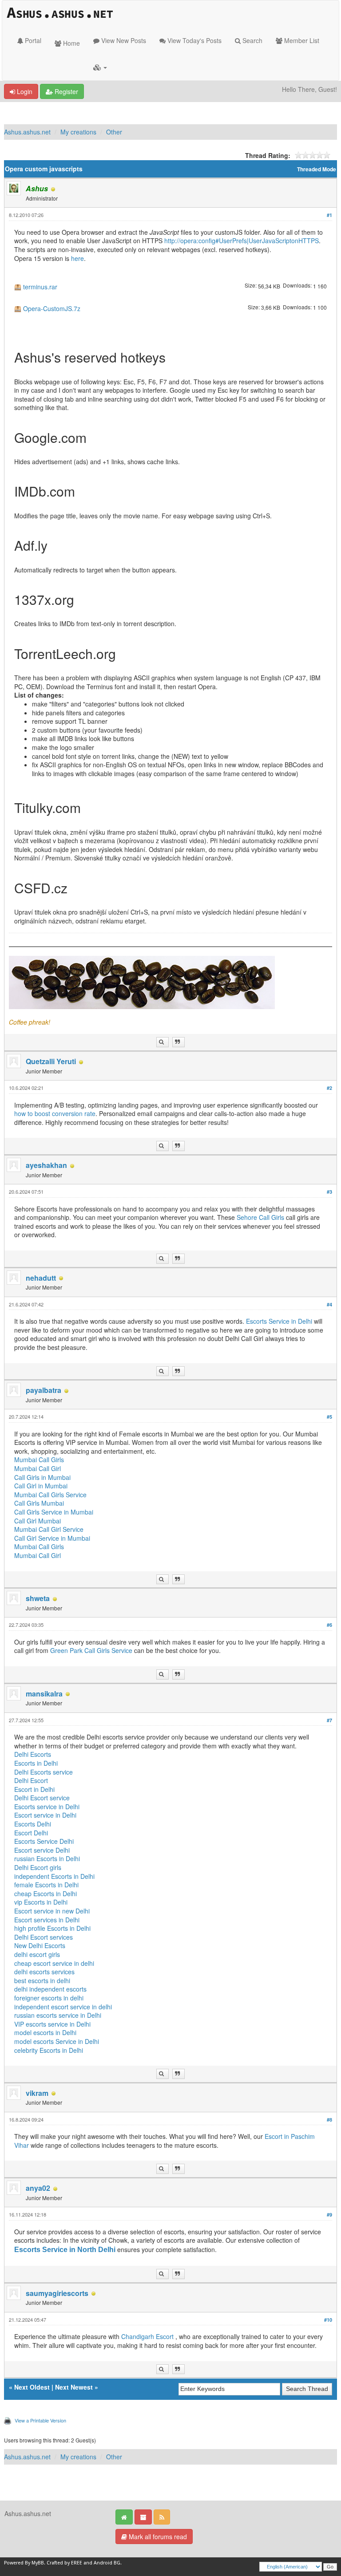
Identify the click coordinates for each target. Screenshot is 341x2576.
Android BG (107, 2563)
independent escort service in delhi (63, 2007)
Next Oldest (32, 2387)
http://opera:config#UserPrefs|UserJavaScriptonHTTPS (242, 241)
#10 (328, 2320)
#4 (329, 1304)
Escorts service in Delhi (47, 1807)
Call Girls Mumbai (39, 1503)
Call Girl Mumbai (38, 1521)
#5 (329, 1417)
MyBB (38, 2563)
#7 (329, 1720)
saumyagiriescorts (57, 2293)
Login (24, 91)
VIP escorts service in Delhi (52, 2024)
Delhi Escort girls (38, 1867)
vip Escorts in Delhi (41, 1902)
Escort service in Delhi (45, 1815)
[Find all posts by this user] (163, 1042)
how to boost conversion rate (55, 1113)
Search (252, 40)
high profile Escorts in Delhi (52, 1928)
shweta (38, 1598)
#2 (329, 1088)
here (77, 258)
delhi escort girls (37, 1954)
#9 (329, 2215)
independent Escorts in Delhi (54, 1876)
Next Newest (74, 2387)
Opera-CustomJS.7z (52, 309)
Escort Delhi (31, 1833)
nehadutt (41, 1278)
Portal (32, 40)
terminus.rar (40, 287)
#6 (329, 1625)
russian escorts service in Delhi (58, 2015)
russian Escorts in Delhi (47, 1858)
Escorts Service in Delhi (280, 1321)
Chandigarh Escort (148, 2336)
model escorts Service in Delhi (57, 2041)
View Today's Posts (194, 40)
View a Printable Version (40, 2420)
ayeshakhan (46, 1165)
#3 (329, 1192)
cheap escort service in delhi (54, 1963)
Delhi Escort (31, 1780)
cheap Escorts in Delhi (46, 1894)
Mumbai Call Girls (39, 1460)
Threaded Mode (317, 169)
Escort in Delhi (34, 1789)
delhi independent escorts (50, 1989)
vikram (37, 2093)
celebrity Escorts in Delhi (49, 2050)
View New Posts (123, 40)
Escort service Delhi (42, 1850)
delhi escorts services (44, 1972)
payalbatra (44, 1390)
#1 (329, 215)
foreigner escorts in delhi (49, 1998)
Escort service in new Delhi (52, 1911)
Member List (301, 40)
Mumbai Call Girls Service (50, 1495)
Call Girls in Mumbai (42, 1477)
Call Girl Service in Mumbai (52, 1538)
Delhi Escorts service (44, 1772)
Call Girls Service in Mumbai (54, 1512)
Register (65, 91)
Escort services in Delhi (47, 1920)
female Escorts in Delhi (46, 1885)
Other (114, 132)
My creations (78, 132)
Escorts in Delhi (36, 1763)
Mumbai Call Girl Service (49, 1529)
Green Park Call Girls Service (91, 1650)
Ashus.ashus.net (27, 132)
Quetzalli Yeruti (51, 1061)
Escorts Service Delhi (44, 1841)
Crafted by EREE (64, 2563)
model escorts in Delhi (45, 2032)
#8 (329, 2120)
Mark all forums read (157, 2537)
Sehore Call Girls (261, 1217)
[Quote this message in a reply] (178, 1042)
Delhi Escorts (33, 1754)
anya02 (38, 2188)
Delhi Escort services (44, 1937)
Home (71, 43)
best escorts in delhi (42, 1980)
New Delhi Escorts (40, 1945)
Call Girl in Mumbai (41, 1486)
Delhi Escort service (42, 1798)
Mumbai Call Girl (38, 1468)
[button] (100, 67)
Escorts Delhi (33, 1824)
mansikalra (44, 1694)
